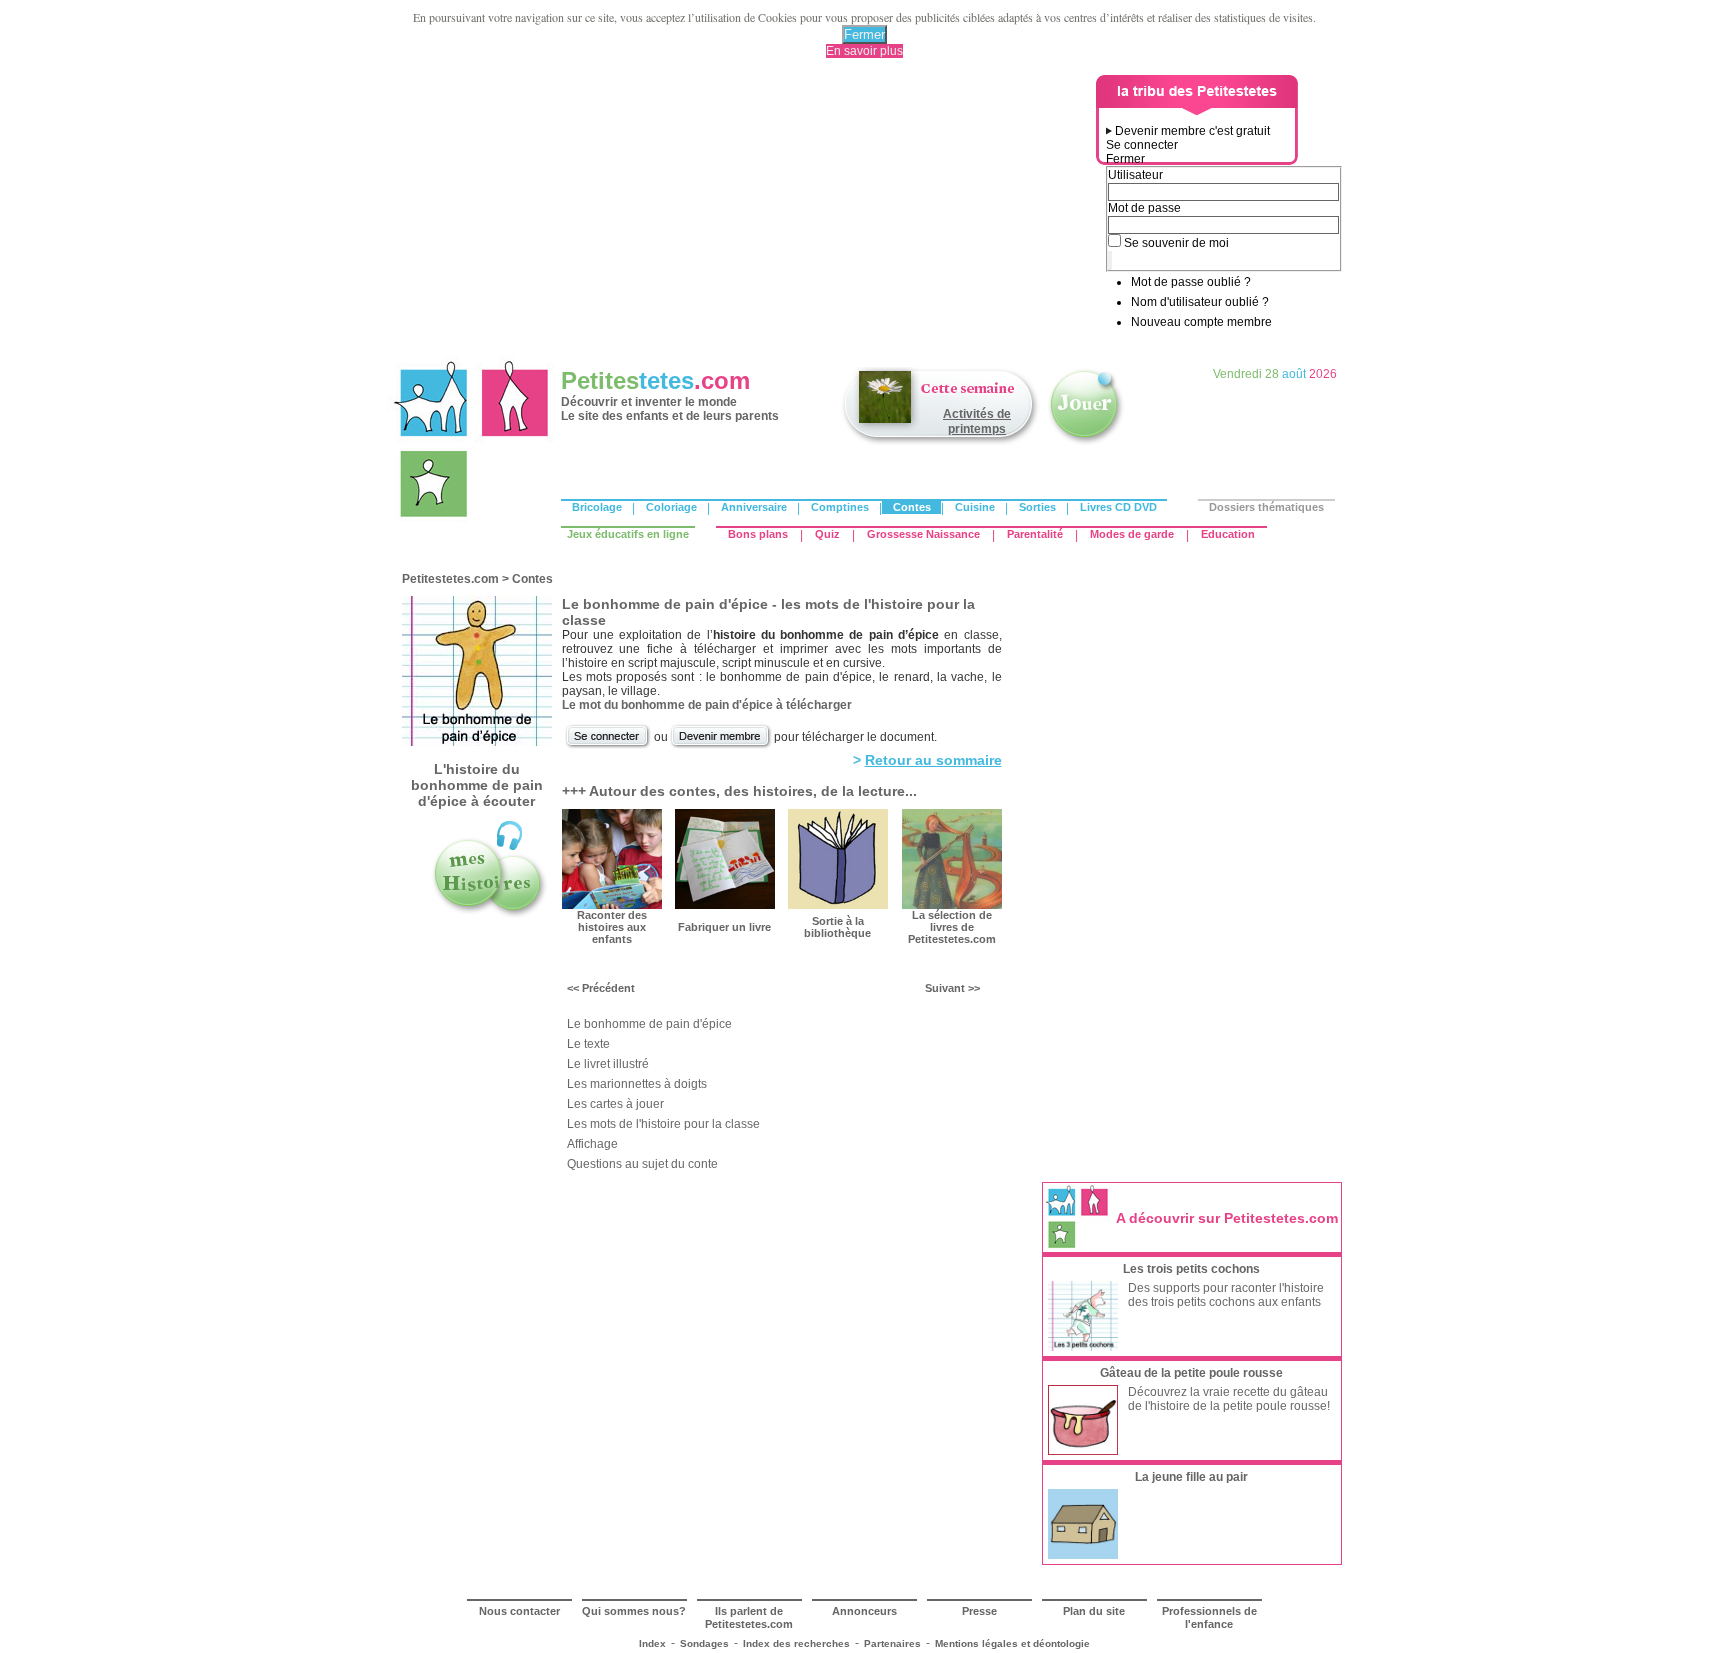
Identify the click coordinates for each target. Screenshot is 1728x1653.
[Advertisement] (745, 215)
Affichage (592, 1144)
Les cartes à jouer (615, 1104)
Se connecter (1142, 145)
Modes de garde (1132, 534)
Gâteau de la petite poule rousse (1191, 1373)
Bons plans (758, 534)
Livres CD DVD (1118, 507)
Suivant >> (952, 988)
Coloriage (671, 507)
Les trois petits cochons (1191, 1269)
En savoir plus (864, 51)
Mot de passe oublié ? (1191, 282)
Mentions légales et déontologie (1012, 1643)
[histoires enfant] (612, 905)
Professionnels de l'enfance (1209, 1617)
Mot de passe (1144, 208)
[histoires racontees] (489, 916)
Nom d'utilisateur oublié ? (1200, 302)
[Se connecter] (608, 746)
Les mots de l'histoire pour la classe (663, 1124)
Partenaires (892, 1643)
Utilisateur (1135, 175)
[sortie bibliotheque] (838, 905)
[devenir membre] (721, 746)
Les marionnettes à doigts (637, 1084)
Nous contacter (519, 1611)
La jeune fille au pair (1191, 1477)
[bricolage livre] (725, 905)
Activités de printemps (977, 421)
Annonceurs (864, 1611)
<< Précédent (601, 988)
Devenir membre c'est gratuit (1192, 131)
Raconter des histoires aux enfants (612, 927)
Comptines (840, 507)
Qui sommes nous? (634, 1611)
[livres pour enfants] (952, 905)
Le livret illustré (608, 1064)
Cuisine (975, 507)
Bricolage (597, 507)
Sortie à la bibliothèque (837, 927)
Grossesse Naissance (923, 534)
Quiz (827, 534)
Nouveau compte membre (1201, 322)
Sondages (704, 1643)
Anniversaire (754, 507)
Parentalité (1035, 534)
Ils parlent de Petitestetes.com (749, 1617)
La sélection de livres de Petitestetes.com (952, 927)
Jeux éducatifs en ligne (628, 534)
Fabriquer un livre (724, 927)
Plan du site (1094, 1611)
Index (652, 1643)
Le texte (588, 1044)
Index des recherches (796, 1643)
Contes (912, 507)
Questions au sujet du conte (642, 1164)
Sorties (1037, 507)
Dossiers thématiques (1266, 507)
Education (1228, 534)
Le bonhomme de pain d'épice (649, 1024)
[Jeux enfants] (1086, 443)
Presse (979, 1611)
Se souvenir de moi (1176, 243)
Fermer (864, 34)
